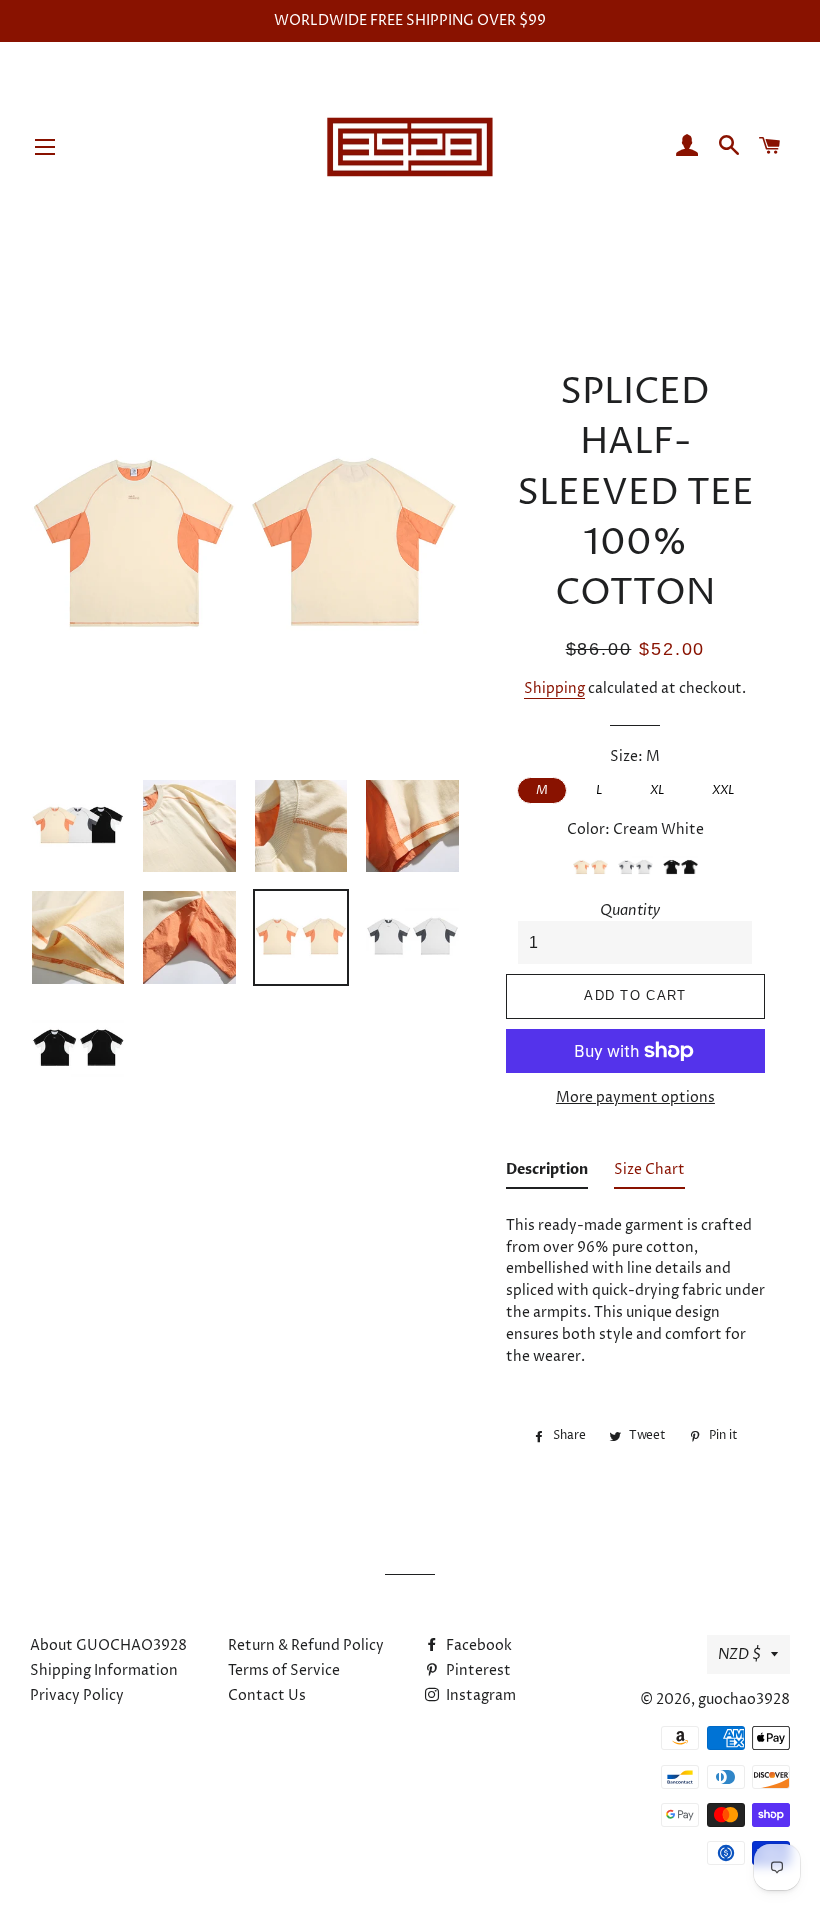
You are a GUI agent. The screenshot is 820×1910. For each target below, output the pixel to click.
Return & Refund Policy (306, 1645)
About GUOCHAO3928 (108, 1645)
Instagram (479, 1695)
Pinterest (477, 1670)
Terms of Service (284, 1670)
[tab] (547, 1174)
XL (657, 790)
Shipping (554, 688)
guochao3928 (744, 1699)
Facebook (477, 1645)
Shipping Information (104, 1670)
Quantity (630, 910)
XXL (723, 790)
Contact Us (267, 1695)
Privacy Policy (77, 1695)
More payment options (635, 1097)
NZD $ (739, 1654)
